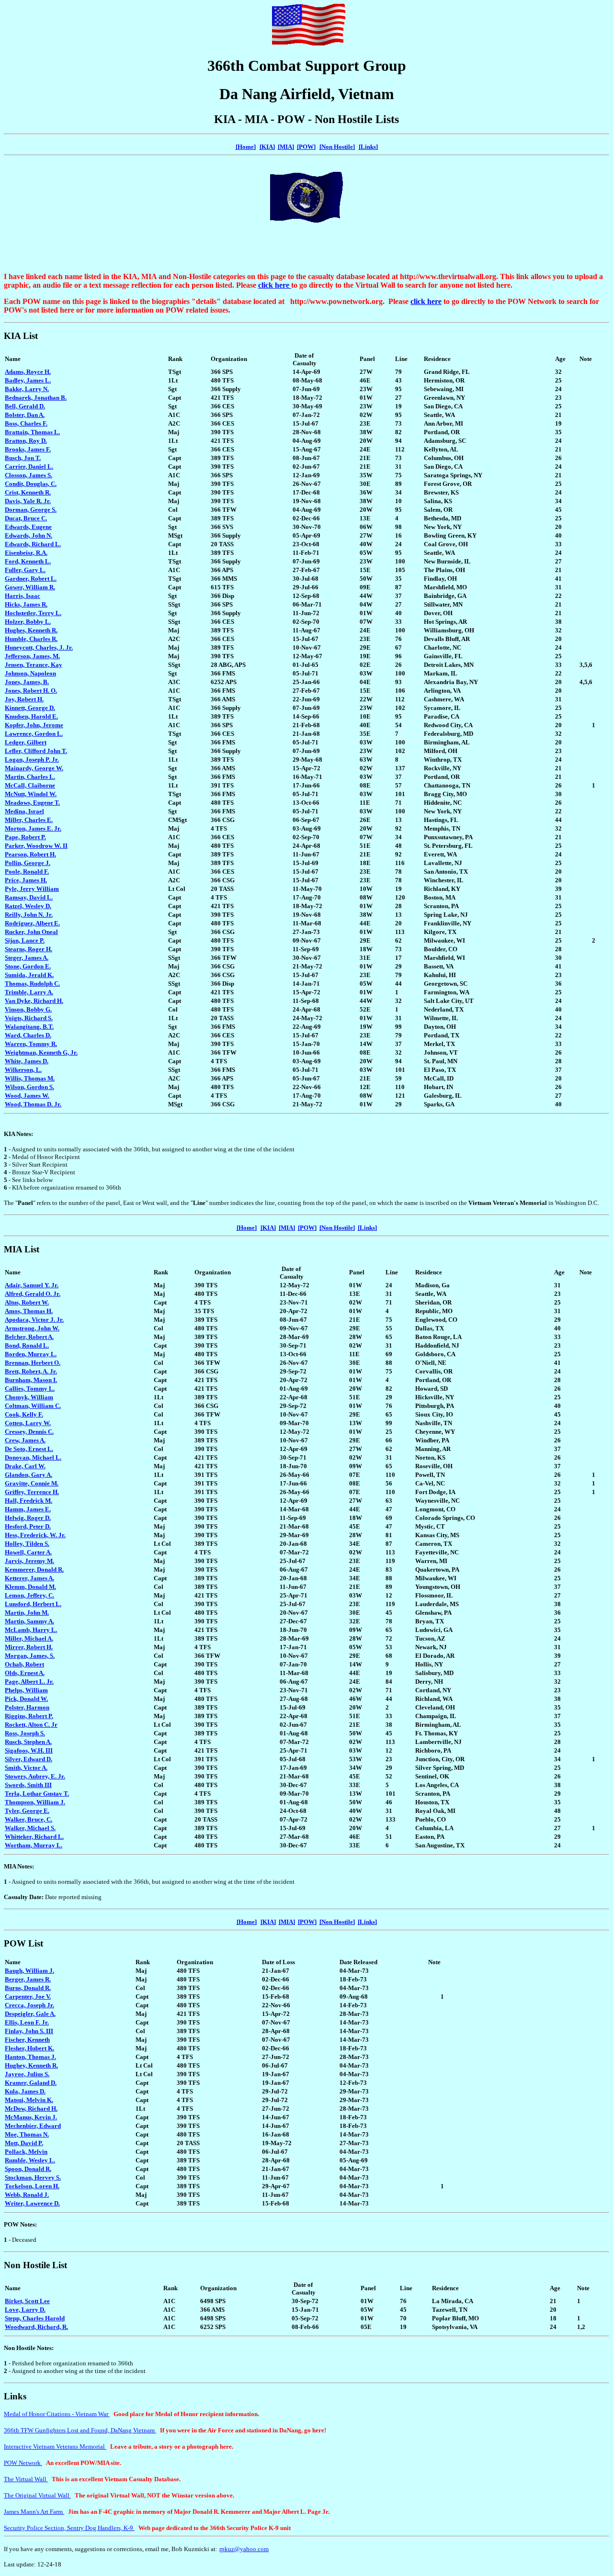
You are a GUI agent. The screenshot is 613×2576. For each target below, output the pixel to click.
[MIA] (286, 147)
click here (275, 285)
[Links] (367, 1228)
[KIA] (267, 147)
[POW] (306, 147)
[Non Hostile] (337, 1228)
